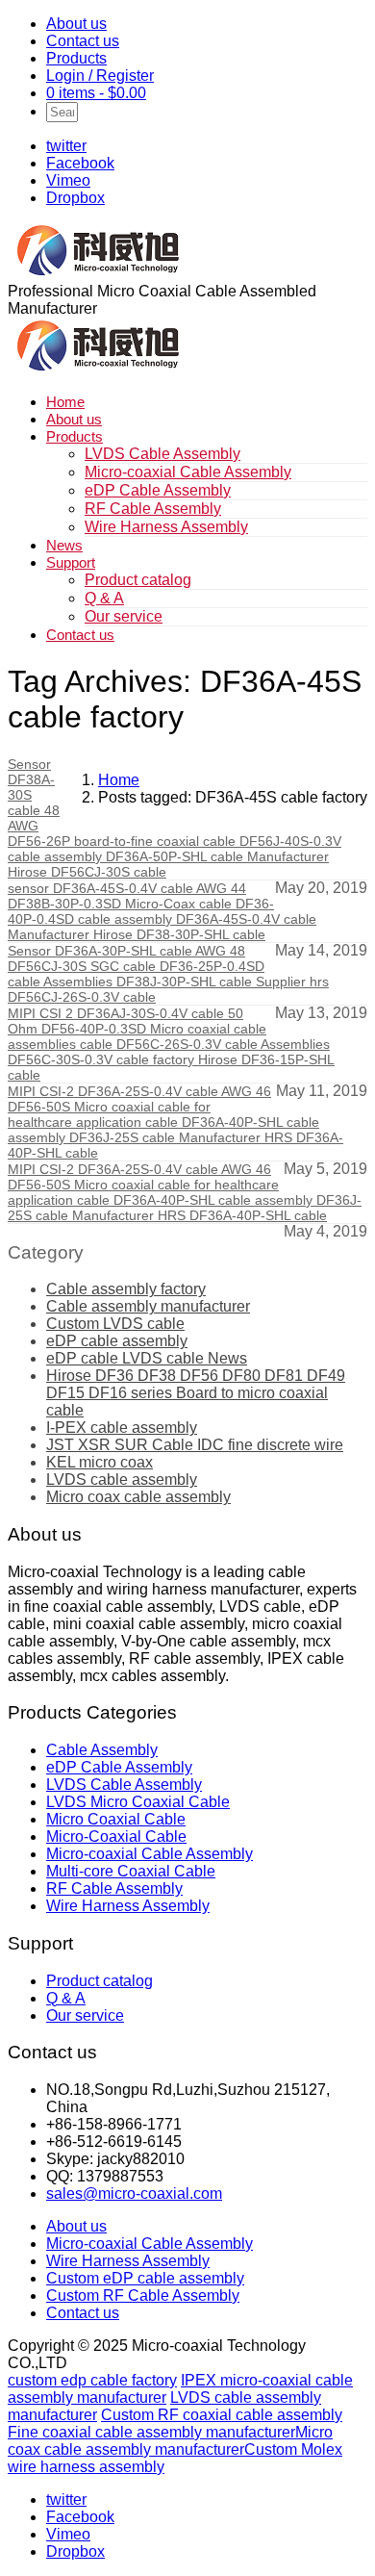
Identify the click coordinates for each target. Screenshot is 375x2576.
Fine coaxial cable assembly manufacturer (151, 2432)
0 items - (96, 93)
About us (76, 24)
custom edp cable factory (92, 2380)
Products (76, 58)
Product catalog (138, 580)
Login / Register (100, 76)
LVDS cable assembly (122, 1479)
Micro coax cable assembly (138, 1497)
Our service (124, 616)
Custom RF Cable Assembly (143, 2295)
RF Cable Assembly (153, 509)
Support (71, 562)
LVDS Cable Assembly (162, 454)
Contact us (83, 41)
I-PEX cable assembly (122, 1428)
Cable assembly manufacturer (148, 1306)
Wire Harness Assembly (166, 527)
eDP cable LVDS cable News (147, 1358)
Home (65, 402)
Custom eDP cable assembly (145, 2278)
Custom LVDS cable (115, 1324)
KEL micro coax (100, 1462)
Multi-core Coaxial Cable (131, 1871)
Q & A (104, 598)
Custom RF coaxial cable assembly (222, 2415)
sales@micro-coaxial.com (134, 2193)
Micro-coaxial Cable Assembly (188, 472)
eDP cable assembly (117, 1341)
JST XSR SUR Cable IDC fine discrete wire (195, 1445)
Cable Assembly (102, 1750)
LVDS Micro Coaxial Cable (138, 1802)
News (64, 545)
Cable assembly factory (126, 1289)
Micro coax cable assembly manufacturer (170, 2441)
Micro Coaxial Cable (116, 1819)
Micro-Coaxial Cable (116, 1836)
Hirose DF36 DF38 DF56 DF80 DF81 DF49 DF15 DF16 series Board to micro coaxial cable (196, 1393)
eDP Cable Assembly (158, 490)
